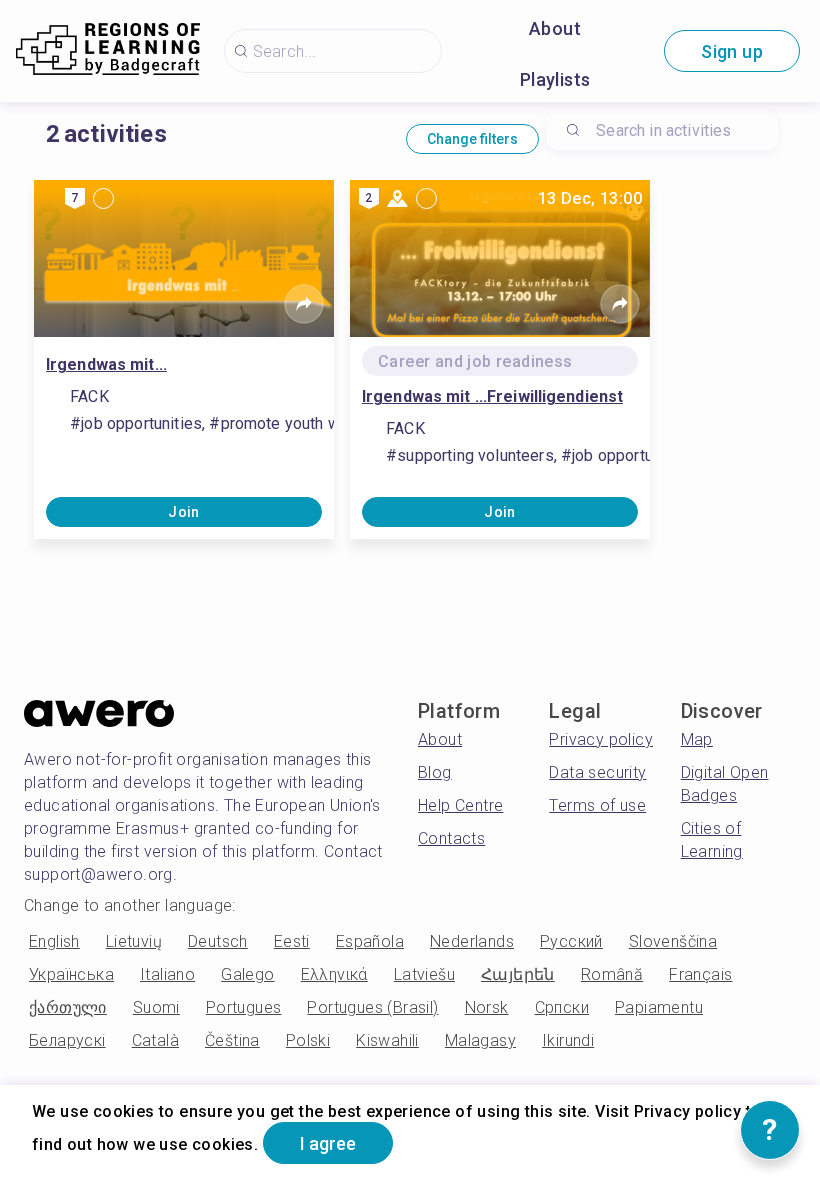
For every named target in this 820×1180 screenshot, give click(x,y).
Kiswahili (387, 1040)
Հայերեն (518, 974)
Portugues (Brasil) (372, 1007)
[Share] (304, 304)
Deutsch (218, 941)
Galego (247, 974)
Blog (435, 772)
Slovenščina (673, 941)
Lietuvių (134, 941)
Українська (71, 974)
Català (155, 1040)
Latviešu (424, 974)
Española (370, 941)
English (54, 941)
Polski (308, 1040)
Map (697, 739)
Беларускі (67, 1040)
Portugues (244, 1007)
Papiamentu (659, 1007)
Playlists (555, 79)
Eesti (292, 941)
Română (612, 974)
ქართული (68, 1007)
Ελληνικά (334, 974)
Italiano (167, 974)
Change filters (472, 139)
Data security (597, 772)
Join (184, 512)
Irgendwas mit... (106, 364)
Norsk (487, 1007)
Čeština (232, 1040)
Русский (571, 941)
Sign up (732, 51)
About (555, 28)
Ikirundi (568, 1040)
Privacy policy (601, 739)
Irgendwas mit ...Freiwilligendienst (492, 396)
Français (700, 974)
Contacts (451, 838)
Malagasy (480, 1040)
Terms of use (597, 805)
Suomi (156, 1007)
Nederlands (472, 941)
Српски (562, 1007)
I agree (328, 1143)
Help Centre (460, 805)
